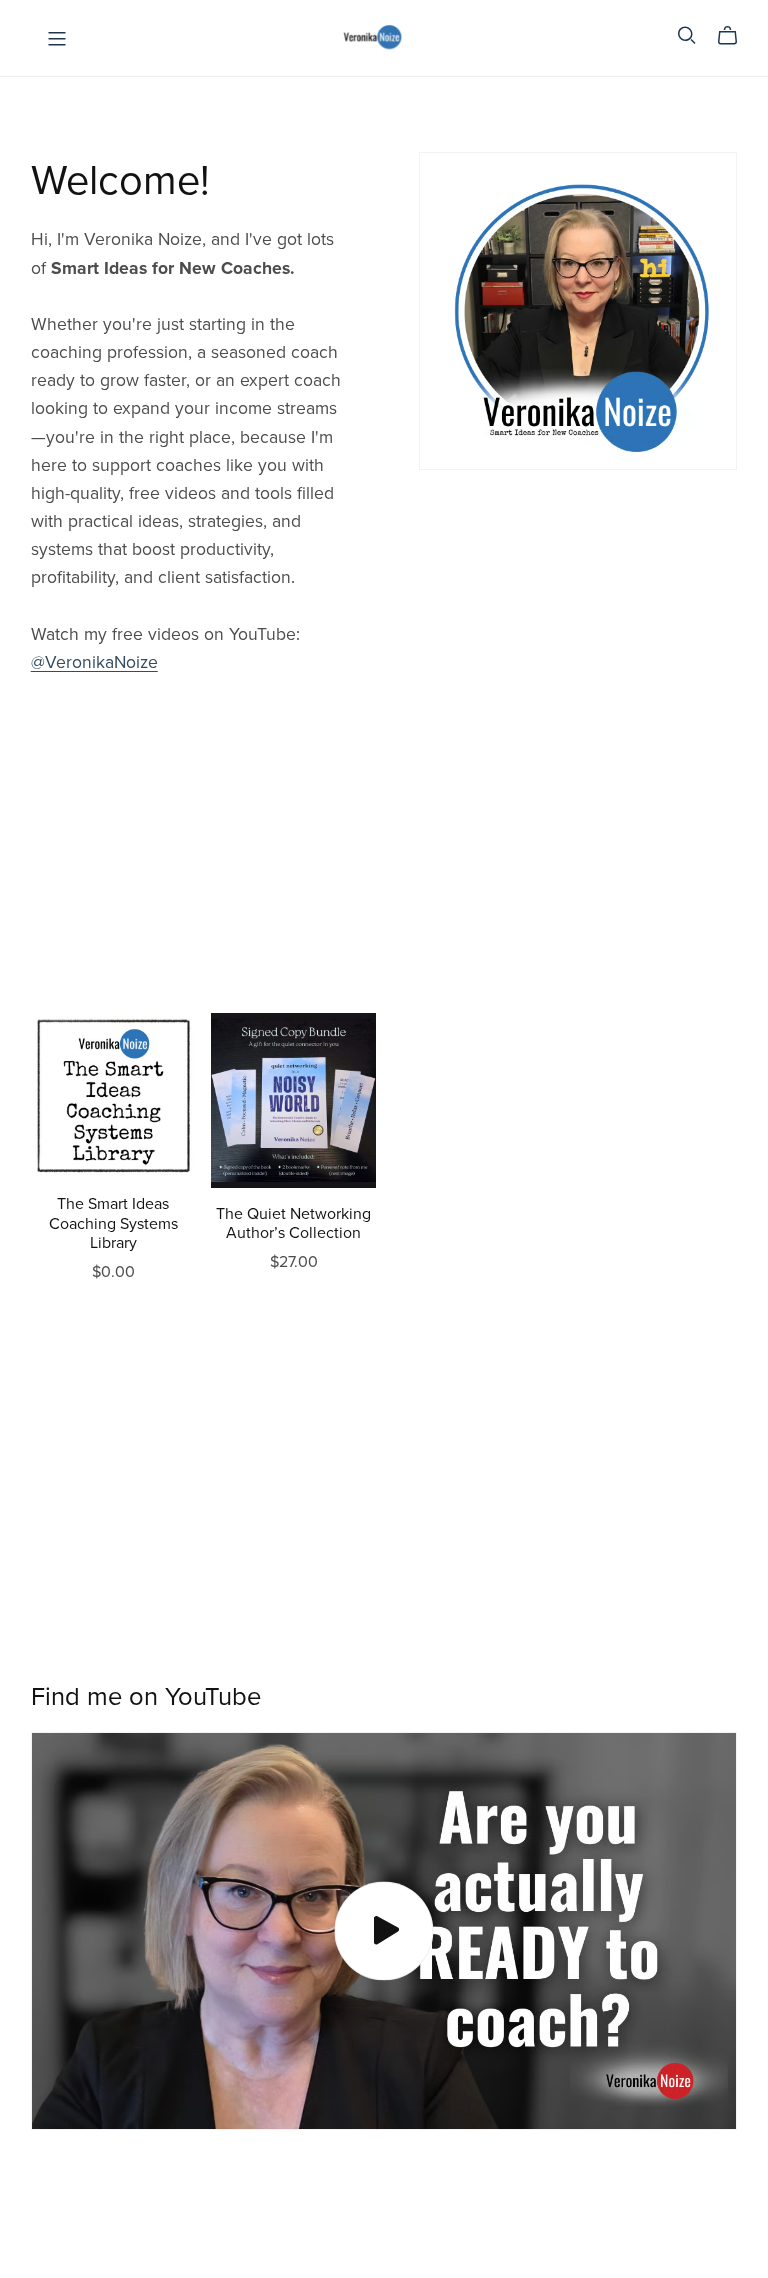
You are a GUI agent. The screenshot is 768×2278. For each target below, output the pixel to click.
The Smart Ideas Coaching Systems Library (113, 1223)
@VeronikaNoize (94, 662)
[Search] (687, 35)
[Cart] (735, 36)
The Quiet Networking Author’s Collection (293, 1223)
